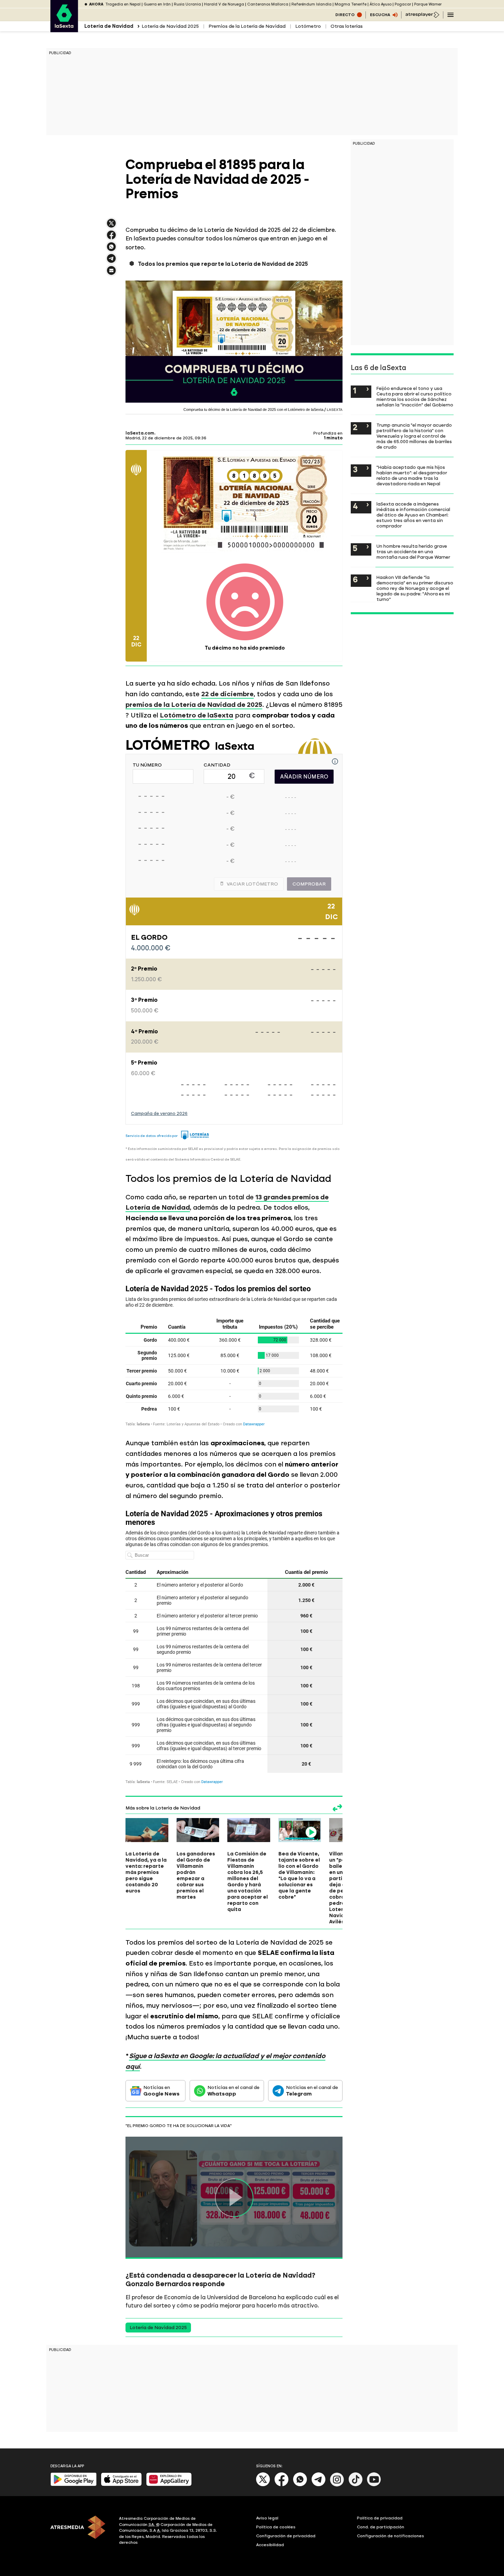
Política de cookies (276, 2527)
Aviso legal (267, 2518)
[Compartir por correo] (111, 274)
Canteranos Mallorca (268, 4)
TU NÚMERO (147, 765)
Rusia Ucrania (187, 4)
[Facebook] (281, 2485)
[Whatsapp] (300, 2485)
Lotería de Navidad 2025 (170, 26)
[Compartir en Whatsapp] (111, 250)
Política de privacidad (380, 2518)
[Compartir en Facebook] (111, 238)
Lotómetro (308, 26)
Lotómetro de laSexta (196, 715)
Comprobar (309, 884)
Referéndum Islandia (311, 4)
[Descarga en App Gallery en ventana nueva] (169, 2485)
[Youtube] (374, 2485)
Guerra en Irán (157, 4)
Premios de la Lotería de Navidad (247, 26)
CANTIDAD (217, 765)
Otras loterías (347, 26)
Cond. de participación (381, 2527)
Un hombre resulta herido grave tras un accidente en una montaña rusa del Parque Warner (413, 551)
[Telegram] (319, 2485)
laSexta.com (140, 433)
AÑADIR (304, 777)
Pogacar (403, 4)
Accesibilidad (270, 2545)
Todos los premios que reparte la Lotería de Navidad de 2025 (223, 264)
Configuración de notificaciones (391, 2536)
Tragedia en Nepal (123, 4)
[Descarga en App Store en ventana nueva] (121, 2485)
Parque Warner (428, 4)
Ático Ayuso (381, 4)
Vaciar (252, 884)
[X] (111, 226)
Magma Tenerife (351, 4)
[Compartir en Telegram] (111, 262)
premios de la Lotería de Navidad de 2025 (194, 705)
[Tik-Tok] (356, 2485)
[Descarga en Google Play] (74, 2485)
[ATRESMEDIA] (81, 2531)
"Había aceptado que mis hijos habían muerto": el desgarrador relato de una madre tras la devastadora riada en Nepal (412, 475)
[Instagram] (337, 2485)
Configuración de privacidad (286, 2536)
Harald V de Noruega (224, 4)
